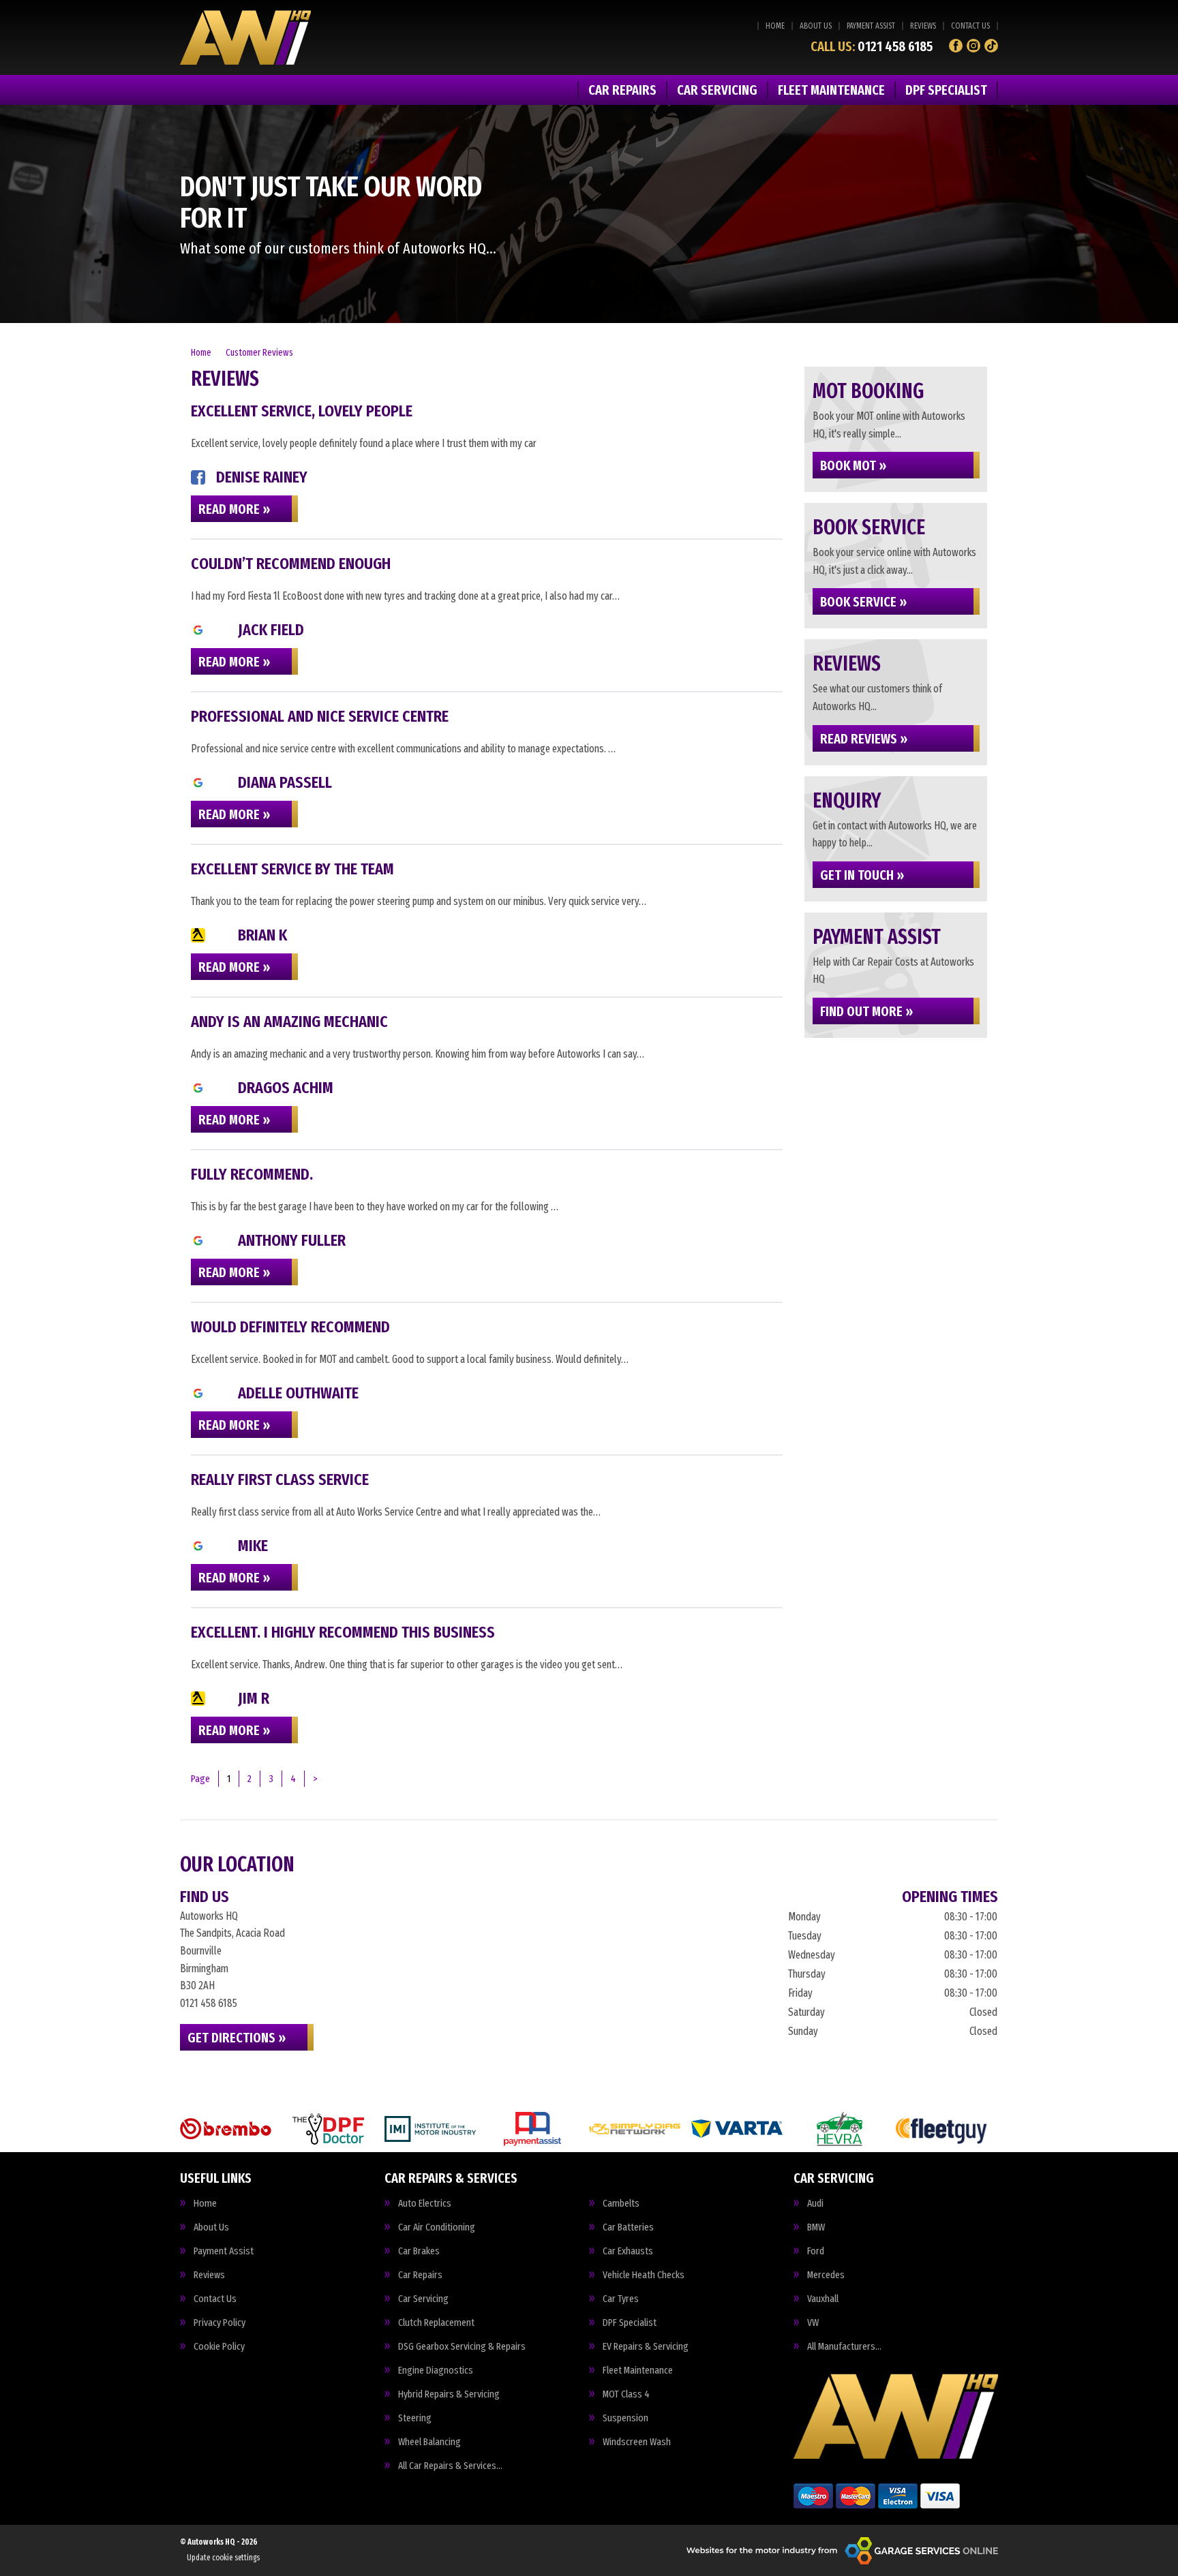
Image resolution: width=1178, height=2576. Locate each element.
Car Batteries (628, 2227)
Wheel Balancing (429, 2442)
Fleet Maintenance (831, 90)
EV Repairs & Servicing (646, 2347)
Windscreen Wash (637, 2442)
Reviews (923, 26)
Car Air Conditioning (437, 2227)
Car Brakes (419, 2251)
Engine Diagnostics (436, 2371)
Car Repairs (622, 90)
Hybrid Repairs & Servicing (449, 2394)
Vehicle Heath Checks (644, 2275)
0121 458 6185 (872, 46)
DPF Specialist (946, 90)
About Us (816, 26)
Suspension (625, 2418)
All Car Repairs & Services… (450, 2466)
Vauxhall (823, 2299)
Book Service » (863, 602)
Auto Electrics (425, 2204)
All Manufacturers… (844, 2347)
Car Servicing (717, 90)
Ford (816, 2251)
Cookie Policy (219, 2347)
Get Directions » (237, 2038)
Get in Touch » (862, 875)
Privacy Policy (220, 2323)
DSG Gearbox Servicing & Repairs (462, 2347)
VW (813, 2323)
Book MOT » (853, 465)
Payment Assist (871, 26)
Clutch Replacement (436, 2323)
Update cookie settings (223, 2558)
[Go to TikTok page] (991, 46)
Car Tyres (621, 2299)
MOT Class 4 (626, 2394)
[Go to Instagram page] (973, 46)
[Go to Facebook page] (956, 46)
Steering (415, 2418)
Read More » (234, 509)
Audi (815, 2204)
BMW (816, 2227)
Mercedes (826, 2275)
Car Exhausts (628, 2251)
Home (775, 26)
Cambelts (621, 2204)
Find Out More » (866, 1011)
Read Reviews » (864, 739)
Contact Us (970, 26)
